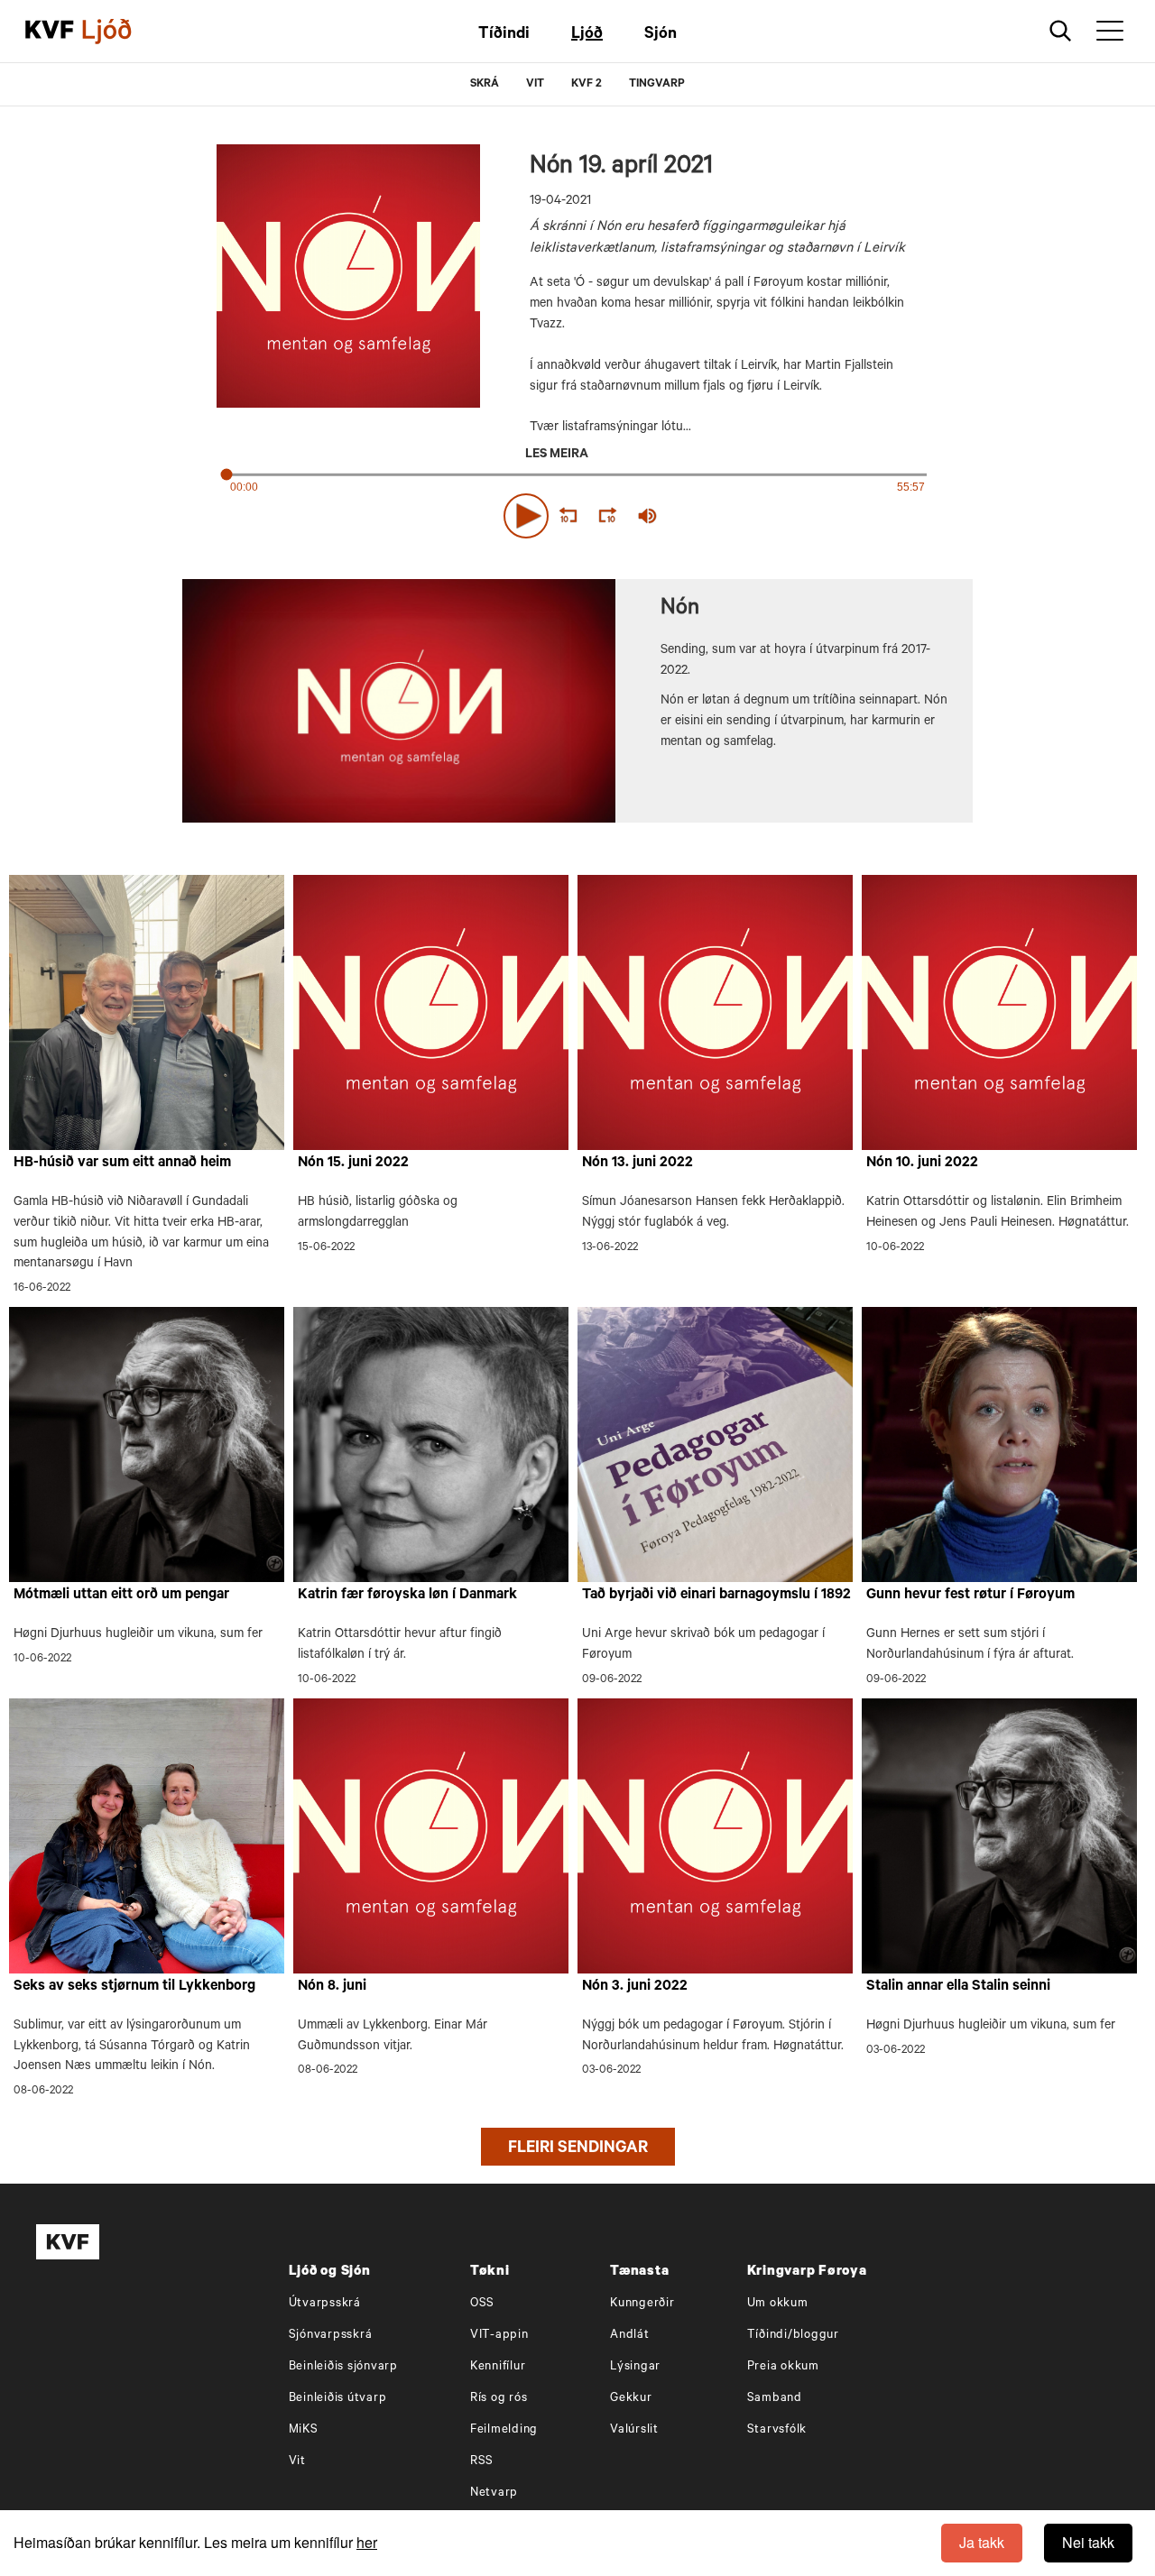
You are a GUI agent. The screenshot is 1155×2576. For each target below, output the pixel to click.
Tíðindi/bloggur (793, 2336)
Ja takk (982, 2542)
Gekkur (631, 2399)
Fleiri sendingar (578, 2149)
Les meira (557, 455)
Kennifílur (498, 2367)
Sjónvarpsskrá (331, 2336)
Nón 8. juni (332, 1987)
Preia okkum (783, 2367)
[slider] (731, 516)
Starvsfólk (777, 2430)
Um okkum (778, 2304)
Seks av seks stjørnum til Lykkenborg (134, 1987)
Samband (775, 2399)
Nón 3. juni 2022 (635, 1987)
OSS (482, 2304)
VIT (535, 85)
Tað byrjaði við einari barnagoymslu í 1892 (716, 1596)
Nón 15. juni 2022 (353, 1164)
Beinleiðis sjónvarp (343, 2367)
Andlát (630, 2336)
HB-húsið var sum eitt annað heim (122, 1164)
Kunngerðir (642, 2304)
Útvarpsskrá (325, 2304)
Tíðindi (504, 35)
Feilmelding (504, 2430)
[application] (577, 512)
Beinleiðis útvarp (338, 2399)
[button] (526, 516)
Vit (297, 2462)
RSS (482, 2462)
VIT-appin (499, 2336)
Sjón (661, 35)
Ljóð (587, 35)
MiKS (304, 2430)
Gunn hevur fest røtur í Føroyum (970, 1596)
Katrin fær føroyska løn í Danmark (407, 1596)
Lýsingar (635, 2367)
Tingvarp (657, 85)
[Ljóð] (122, 32)
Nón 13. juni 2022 (638, 1164)
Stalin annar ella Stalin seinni (958, 1987)
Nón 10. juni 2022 (922, 1164)
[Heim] (50, 32)
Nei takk (1088, 2542)
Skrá (485, 85)
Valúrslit (634, 2430)
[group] (648, 516)
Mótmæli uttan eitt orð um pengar (121, 1596)
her (367, 2542)
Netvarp (494, 2493)
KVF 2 (587, 85)
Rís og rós (499, 2399)
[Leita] (1061, 31)
